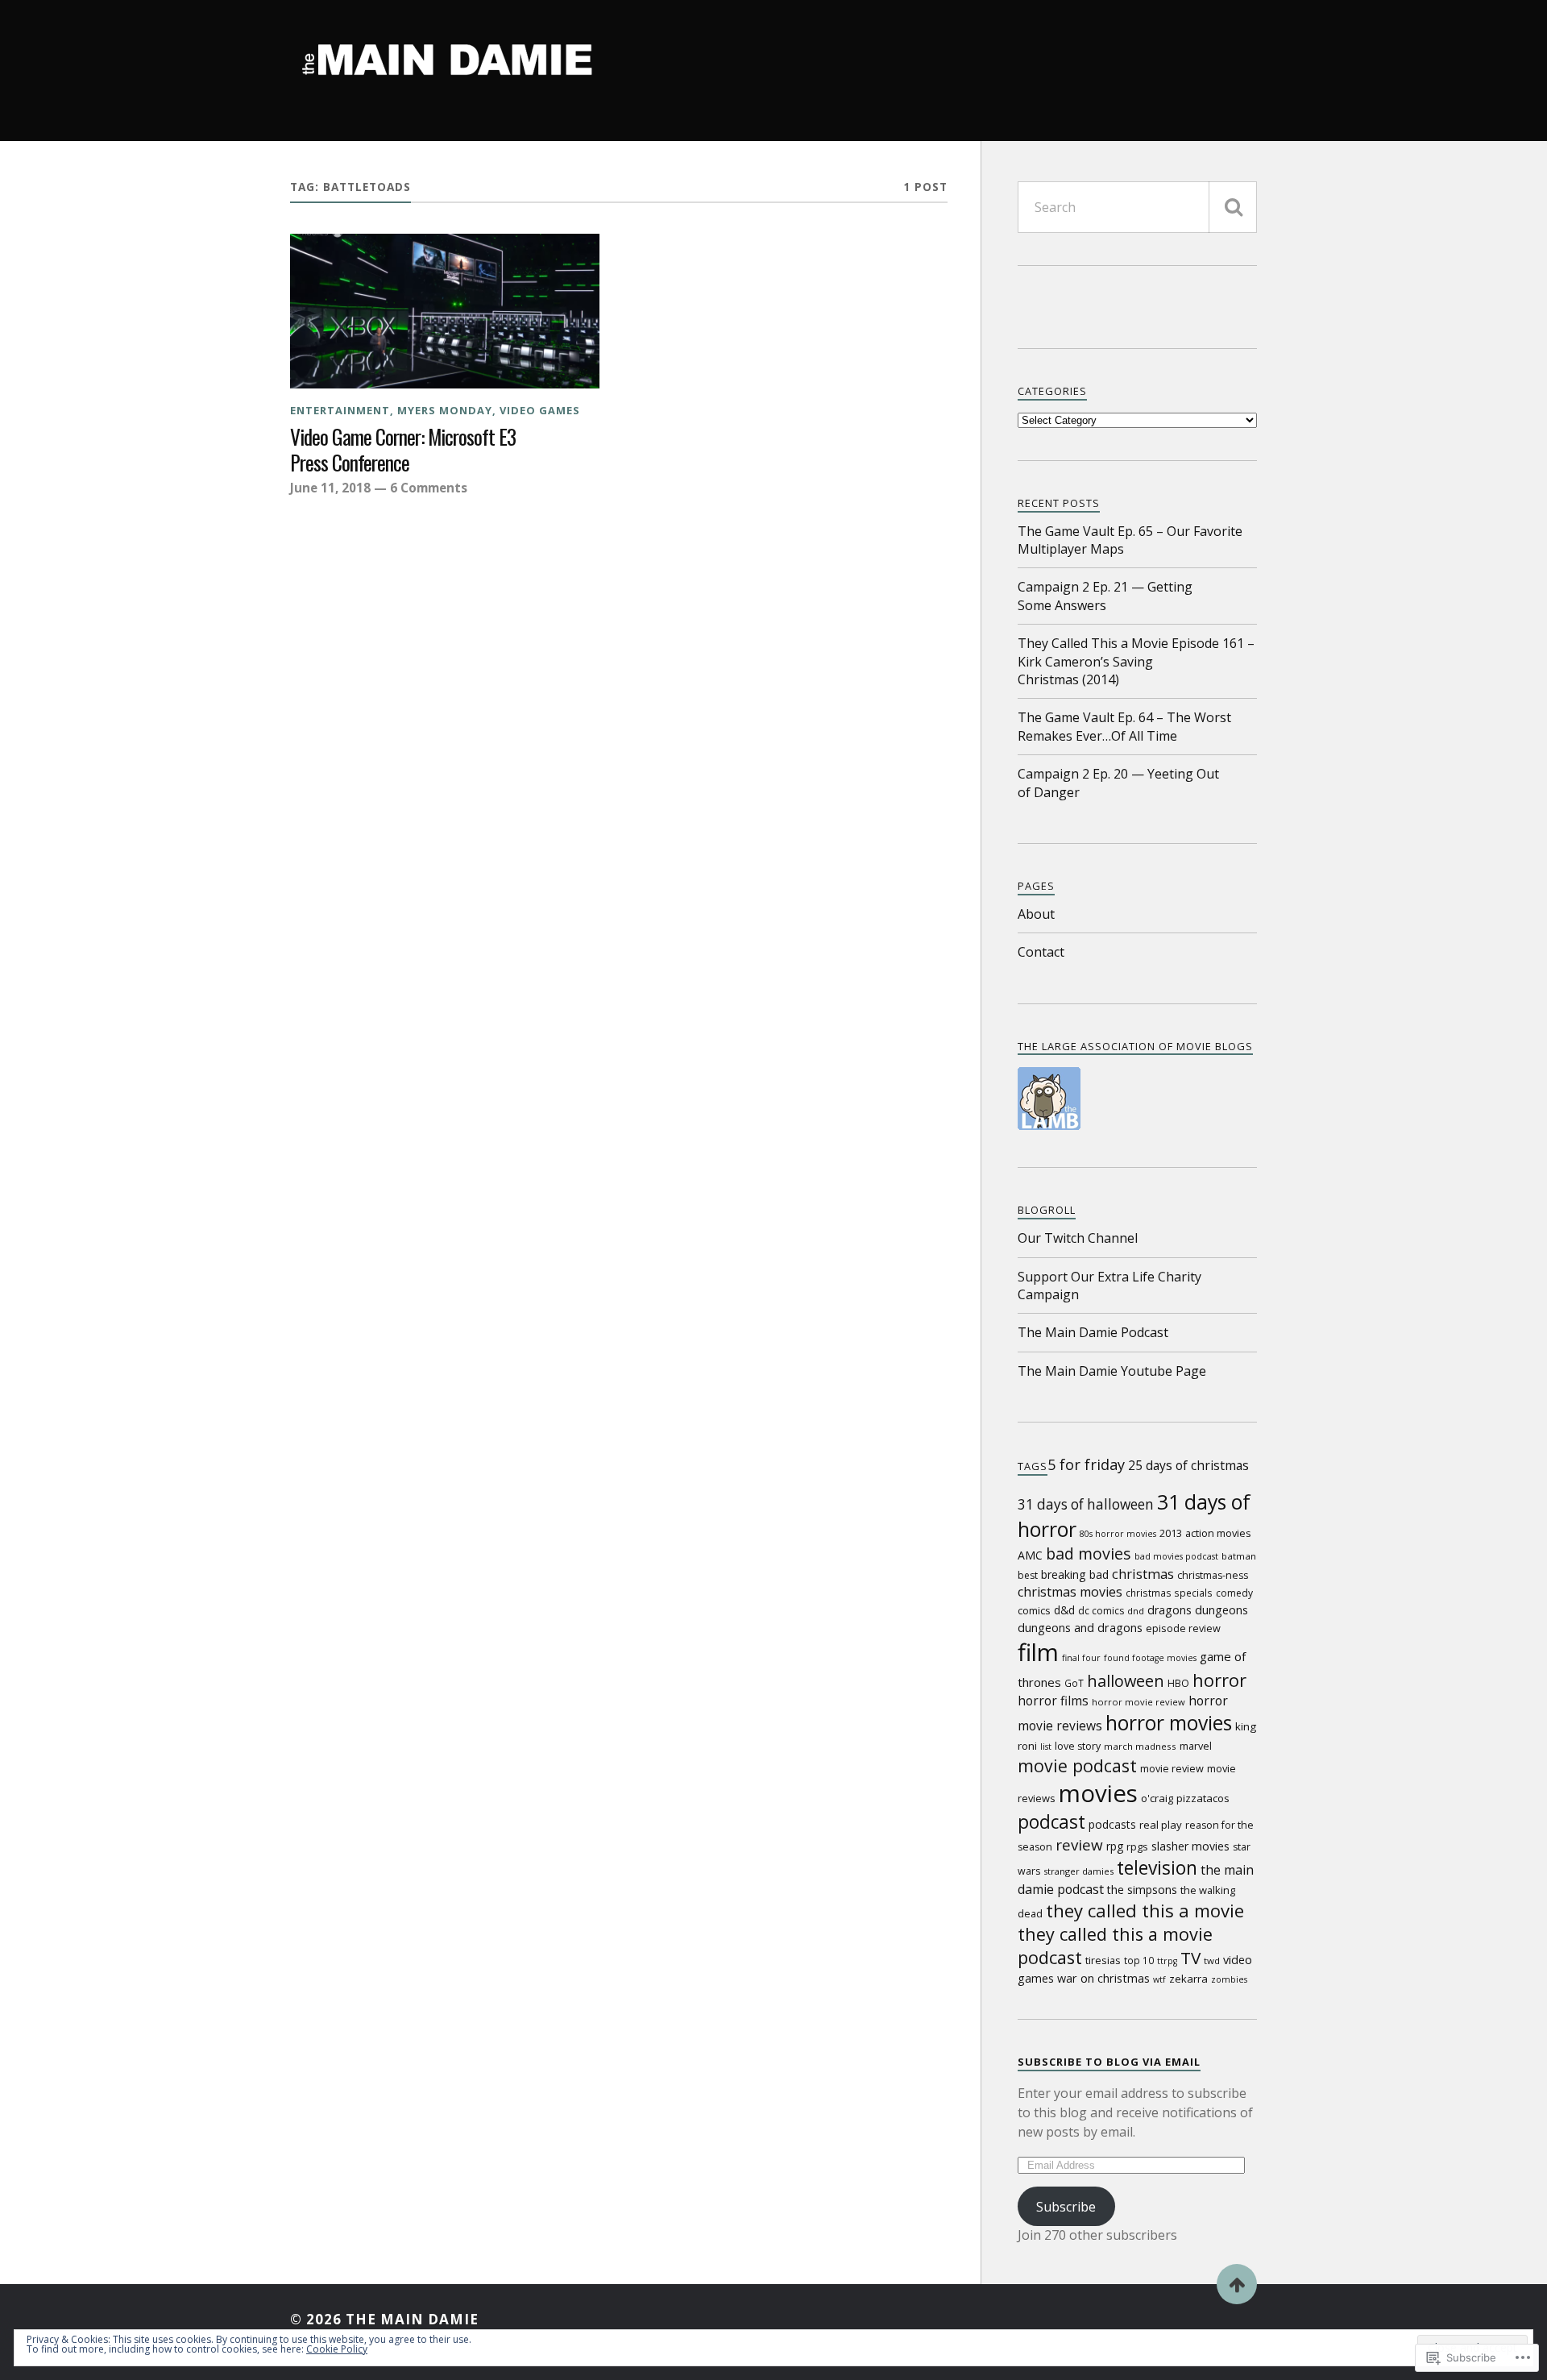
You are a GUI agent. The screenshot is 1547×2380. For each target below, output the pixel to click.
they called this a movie (1145, 1910)
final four (1081, 1658)
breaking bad (1075, 1574)
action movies (1218, 1533)
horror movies (1169, 1723)
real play (1161, 1825)
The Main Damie (412, 2319)
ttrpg (1167, 1961)
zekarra (1188, 1979)
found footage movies (1150, 1658)
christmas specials (1169, 1593)
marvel (1196, 1746)
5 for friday (1086, 1464)
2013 (1171, 1533)
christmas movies (1070, 1592)
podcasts (1112, 1824)
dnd (1136, 1611)
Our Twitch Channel (1078, 1238)
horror (1219, 1680)
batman (1239, 1556)
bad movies (1089, 1553)
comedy (1234, 1593)
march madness (1140, 1746)
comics (1034, 1610)
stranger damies (1078, 1871)
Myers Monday (445, 410)
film (1038, 1652)
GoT (1074, 1683)
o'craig (1157, 1798)
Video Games (540, 410)
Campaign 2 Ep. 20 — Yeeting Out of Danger (1118, 783)
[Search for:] (1137, 207)
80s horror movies (1118, 1534)
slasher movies (1190, 1846)
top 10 (1139, 1960)
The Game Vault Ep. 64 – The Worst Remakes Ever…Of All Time (1124, 726)
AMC (1030, 1555)
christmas (1143, 1574)
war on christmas (1103, 1978)
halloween (1126, 1681)
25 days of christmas (1188, 1465)
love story (1078, 1746)
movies (1098, 1793)
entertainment (340, 410)
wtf (1159, 1979)
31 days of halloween (1086, 1504)
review (1079, 1845)
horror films (1053, 1701)
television (1157, 1868)
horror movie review (1138, 1702)
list (1046, 1747)
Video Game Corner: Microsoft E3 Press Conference (403, 450)
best (1028, 1575)
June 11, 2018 (330, 488)
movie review (1172, 1768)
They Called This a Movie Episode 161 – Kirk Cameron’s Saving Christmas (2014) (1136, 661)
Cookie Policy (337, 2349)
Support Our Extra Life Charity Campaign (1109, 1286)
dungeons (1221, 1610)
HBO (1178, 1683)
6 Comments (429, 488)
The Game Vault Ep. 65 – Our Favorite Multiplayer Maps (1130, 540)
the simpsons (1142, 1890)
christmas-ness (1213, 1575)
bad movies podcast (1176, 1556)
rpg (1115, 1846)
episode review (1183, 1628)
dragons (1170, 1610)
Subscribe (1066, 2207)
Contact (1041, 952)
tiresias (1103, 1960)
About (1036, 914)
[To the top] (1237, 2284)
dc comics (1101, 1611)
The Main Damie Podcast (1093, 1332)
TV (1190, 1958)
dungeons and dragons (1080, 1628)
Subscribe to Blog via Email (1109, 2062)
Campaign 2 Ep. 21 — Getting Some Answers (1105, 596)
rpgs (1137, 1846)
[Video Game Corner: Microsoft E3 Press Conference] (445, 311)
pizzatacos (1203, 1798)
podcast (1051, 1822)
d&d (1064, 1610)
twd (1212, 1960)
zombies (1229, 1979)
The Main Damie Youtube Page (1112, 1371)
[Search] (1233, 207)
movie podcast (1077, 1765)
